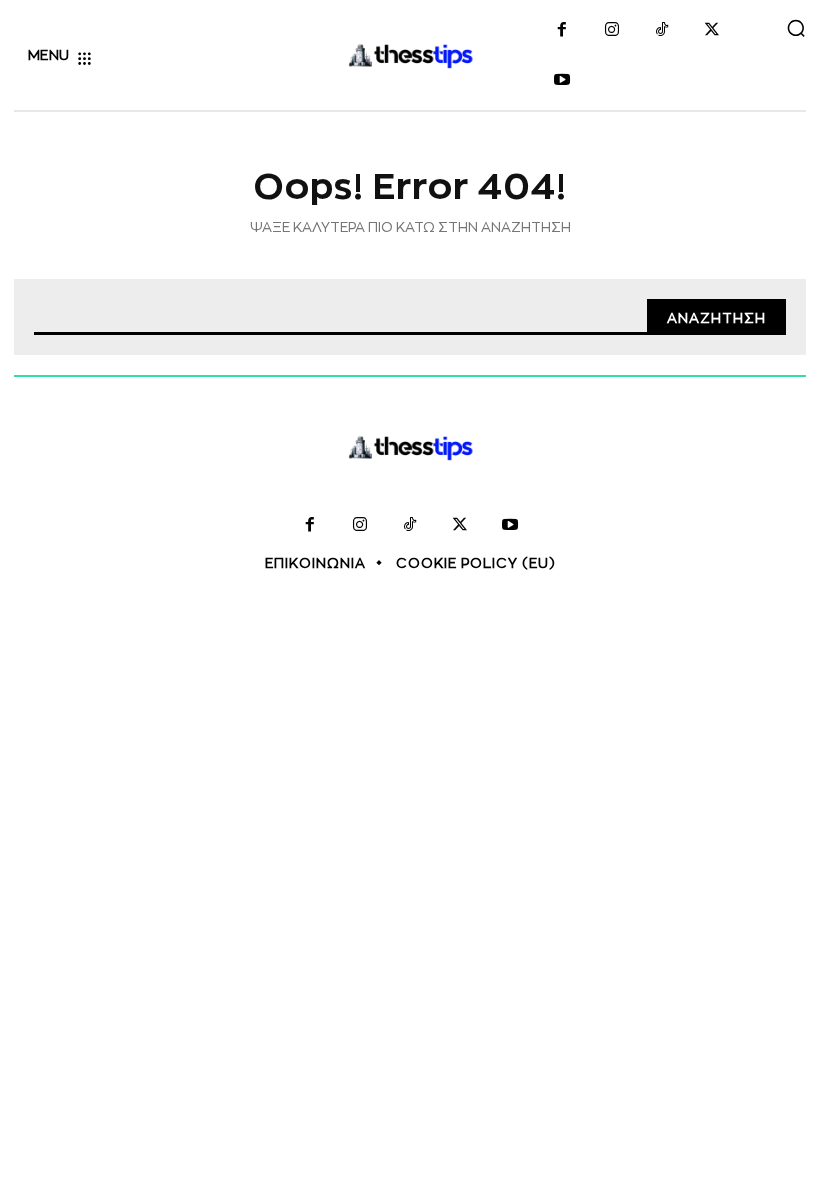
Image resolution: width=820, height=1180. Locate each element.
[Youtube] (562, 81)
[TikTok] (662, 31)
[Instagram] (612, 31)
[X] (712, 31)
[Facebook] (562, 31)
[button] (796, 28)
